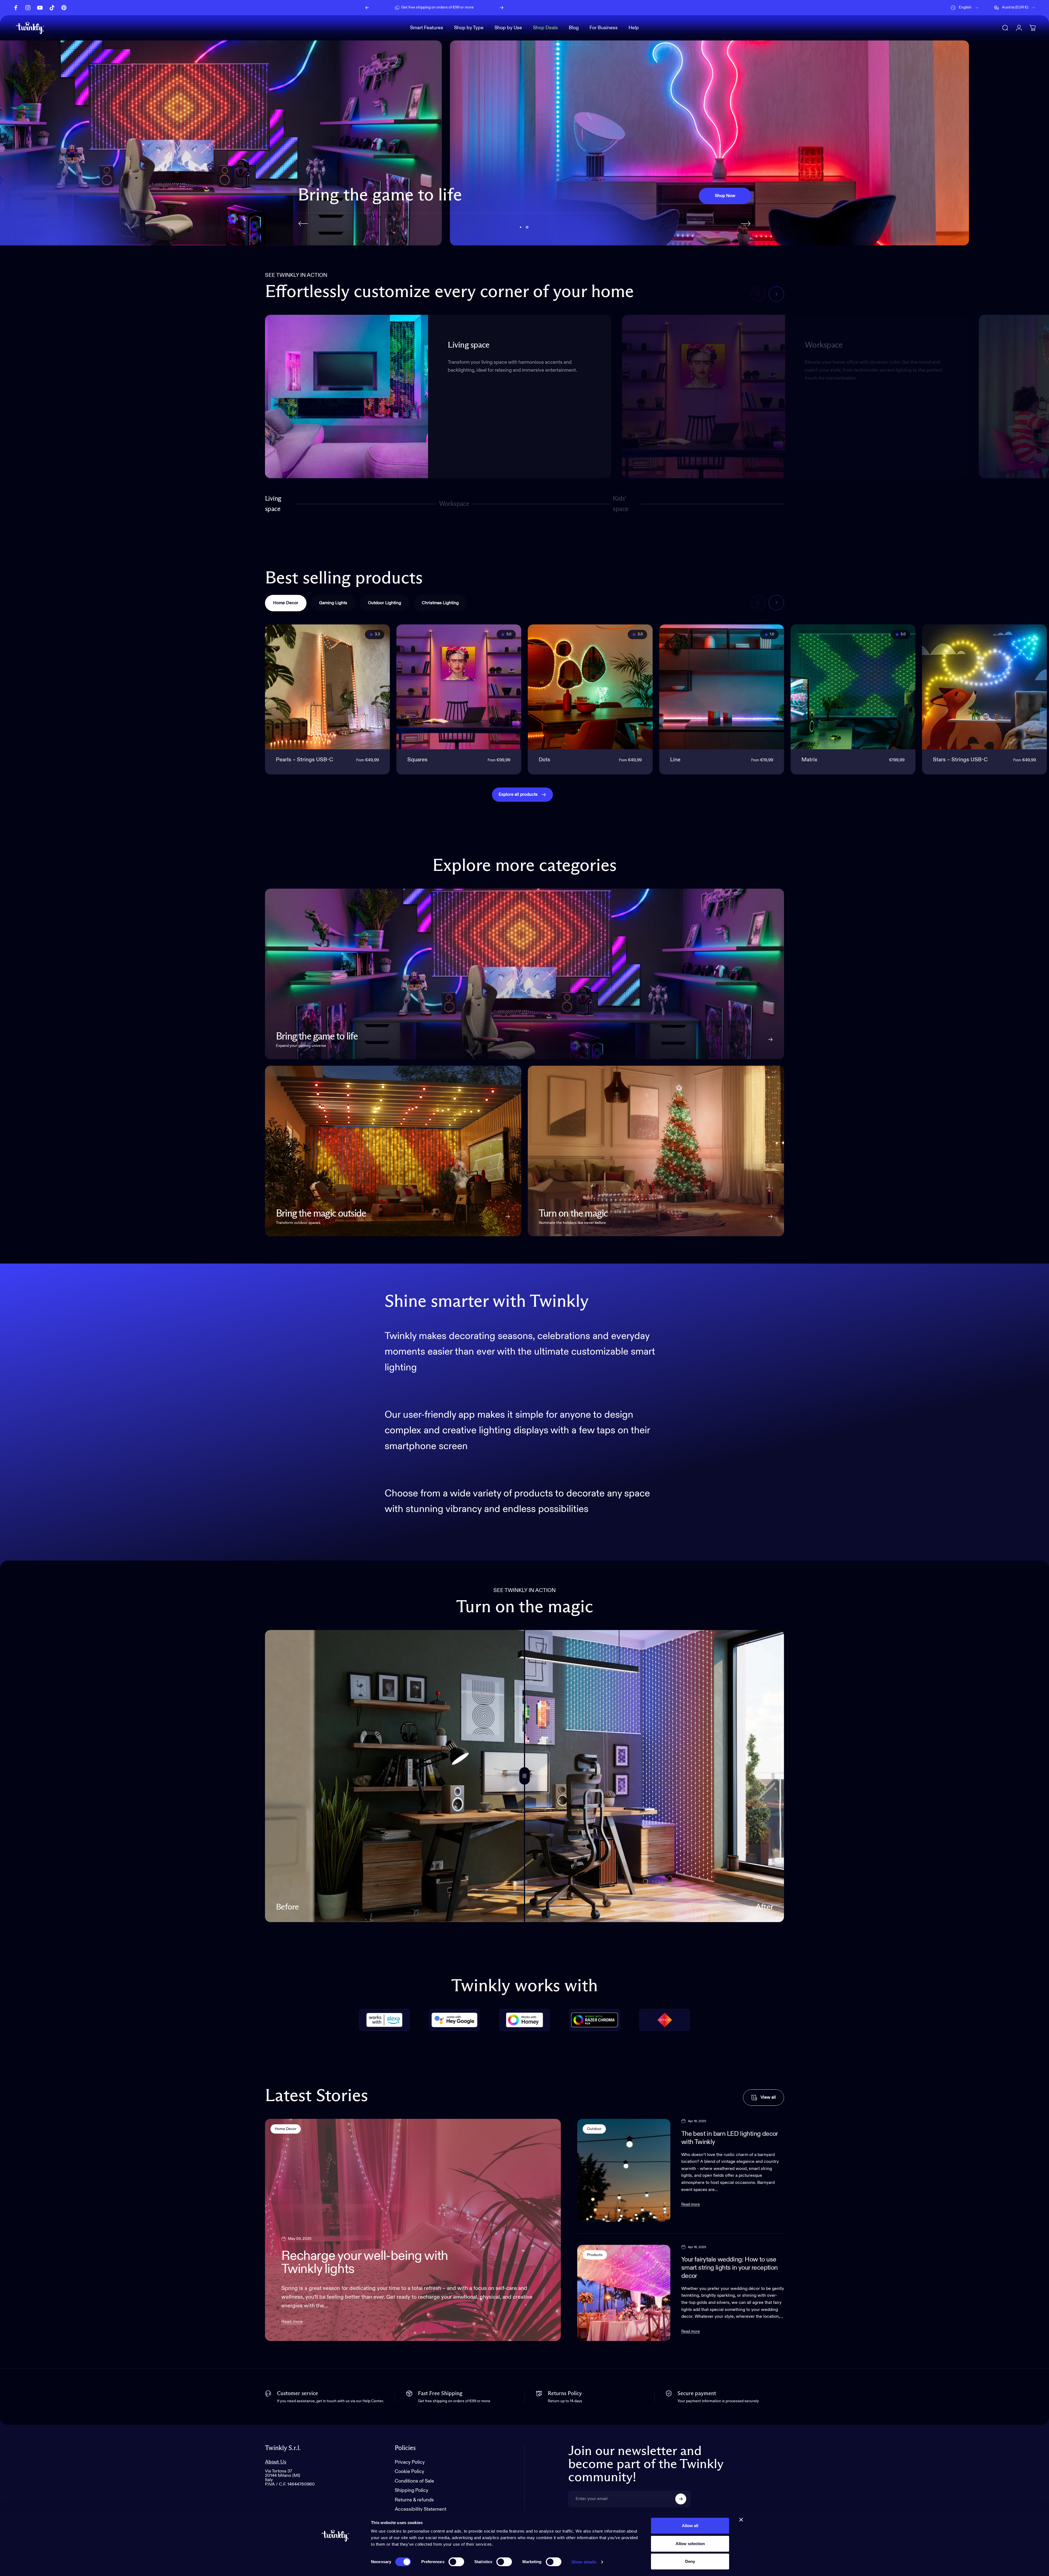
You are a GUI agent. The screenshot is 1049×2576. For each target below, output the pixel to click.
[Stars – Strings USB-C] (984, 687)
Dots (544, 760)
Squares (417, 760)
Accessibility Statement (421, 2510)
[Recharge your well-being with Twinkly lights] (413, 2230)
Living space (273, 504)
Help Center (480, 7)
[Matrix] (853, 687)
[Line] (722, 687)
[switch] (456, 2562)
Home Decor (286, 2129)
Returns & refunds (414, 2500)
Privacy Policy (410, 2462)
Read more (292, 2322)
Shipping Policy (412, 2491)
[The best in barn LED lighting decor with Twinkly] (624, 2170)
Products (595, 2255)
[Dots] (590, 687)
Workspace (454, 506)
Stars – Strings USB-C (960, 760)
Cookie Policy (409, 2472)
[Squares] (459, 687)
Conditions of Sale (414, 2481)
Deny (690, 2561)
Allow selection (690, 2544)
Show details (584, 2562)
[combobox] (965, 8)
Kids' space (622, 504)
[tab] (286, 603)
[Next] (502, 8)
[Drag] (524, 1776)
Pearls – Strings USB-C (304, 760)
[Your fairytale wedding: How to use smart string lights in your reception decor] (624, 2293)
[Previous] (367, 8)
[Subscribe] (681, 2499)
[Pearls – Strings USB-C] (327, 687)
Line (675, 760)
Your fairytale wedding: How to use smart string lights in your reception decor (730, 2268)
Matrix (809, 760)
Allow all (690, 2526)
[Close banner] (741, 2520)
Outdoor (594, 2129)
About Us (276, 2462)
